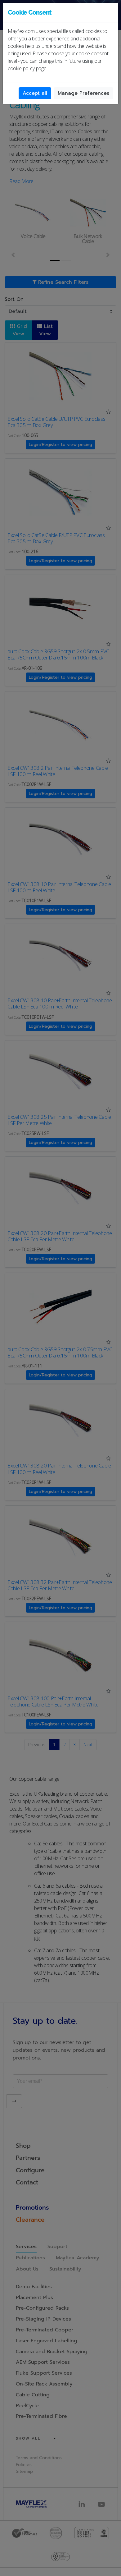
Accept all (35, 93)
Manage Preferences (83, 93)
